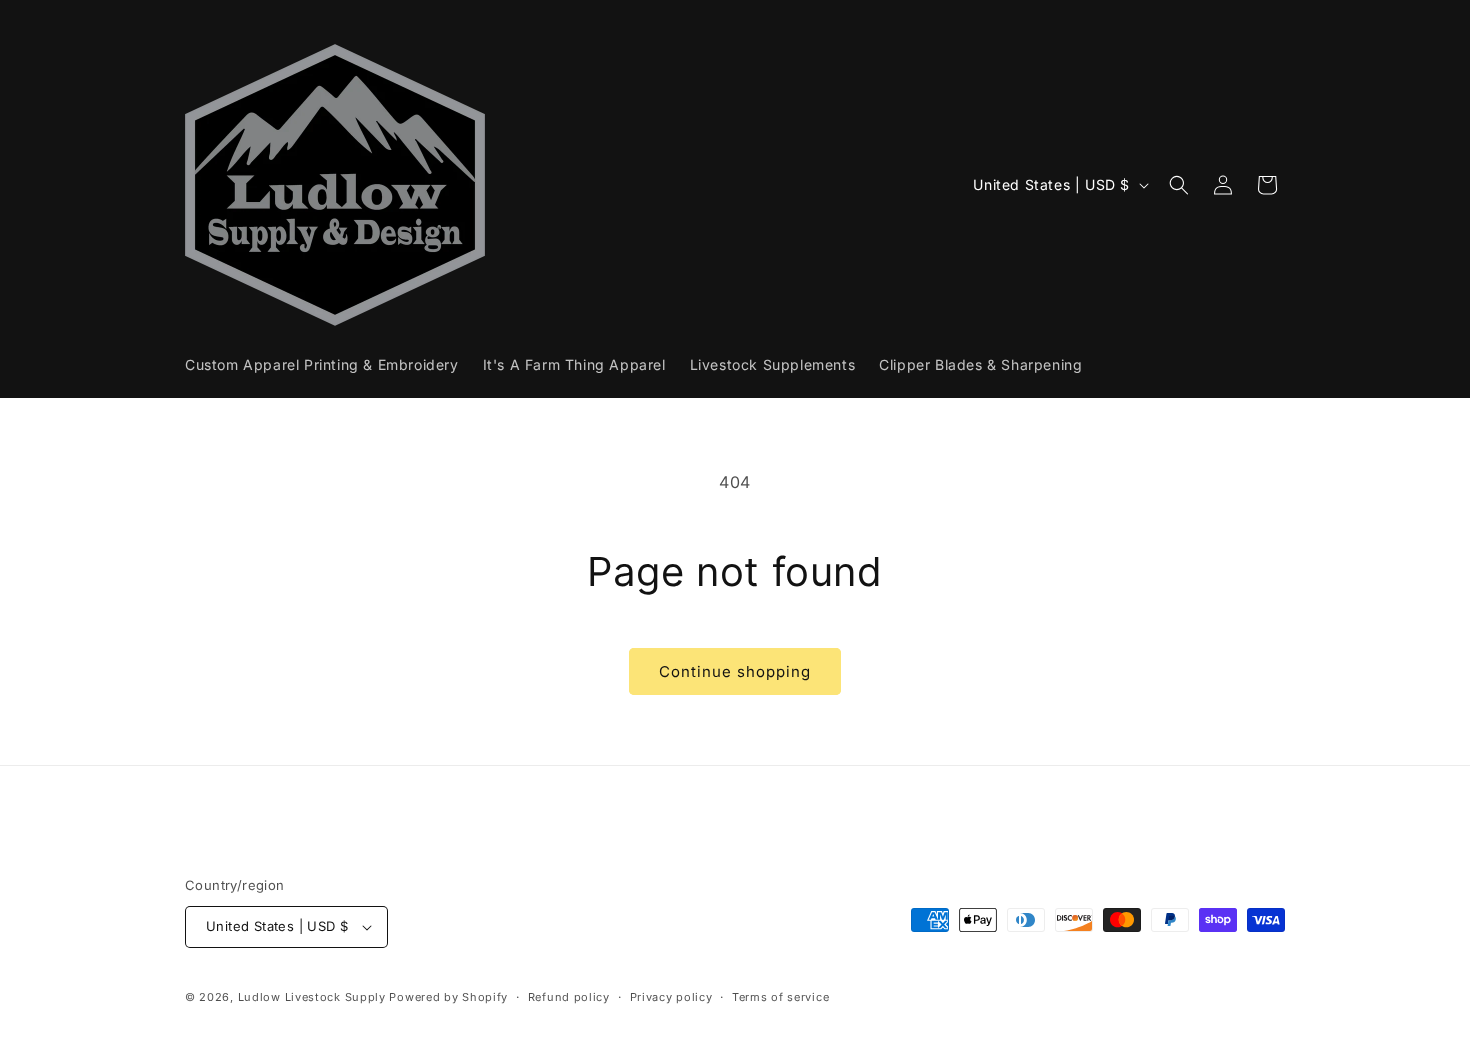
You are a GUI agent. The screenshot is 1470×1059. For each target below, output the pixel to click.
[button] (1179, 185)
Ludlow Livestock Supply (312, 997)
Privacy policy (671, 997)
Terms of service (780, 997)
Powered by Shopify (448, 997)
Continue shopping (735, 671)
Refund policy (569, 997)
